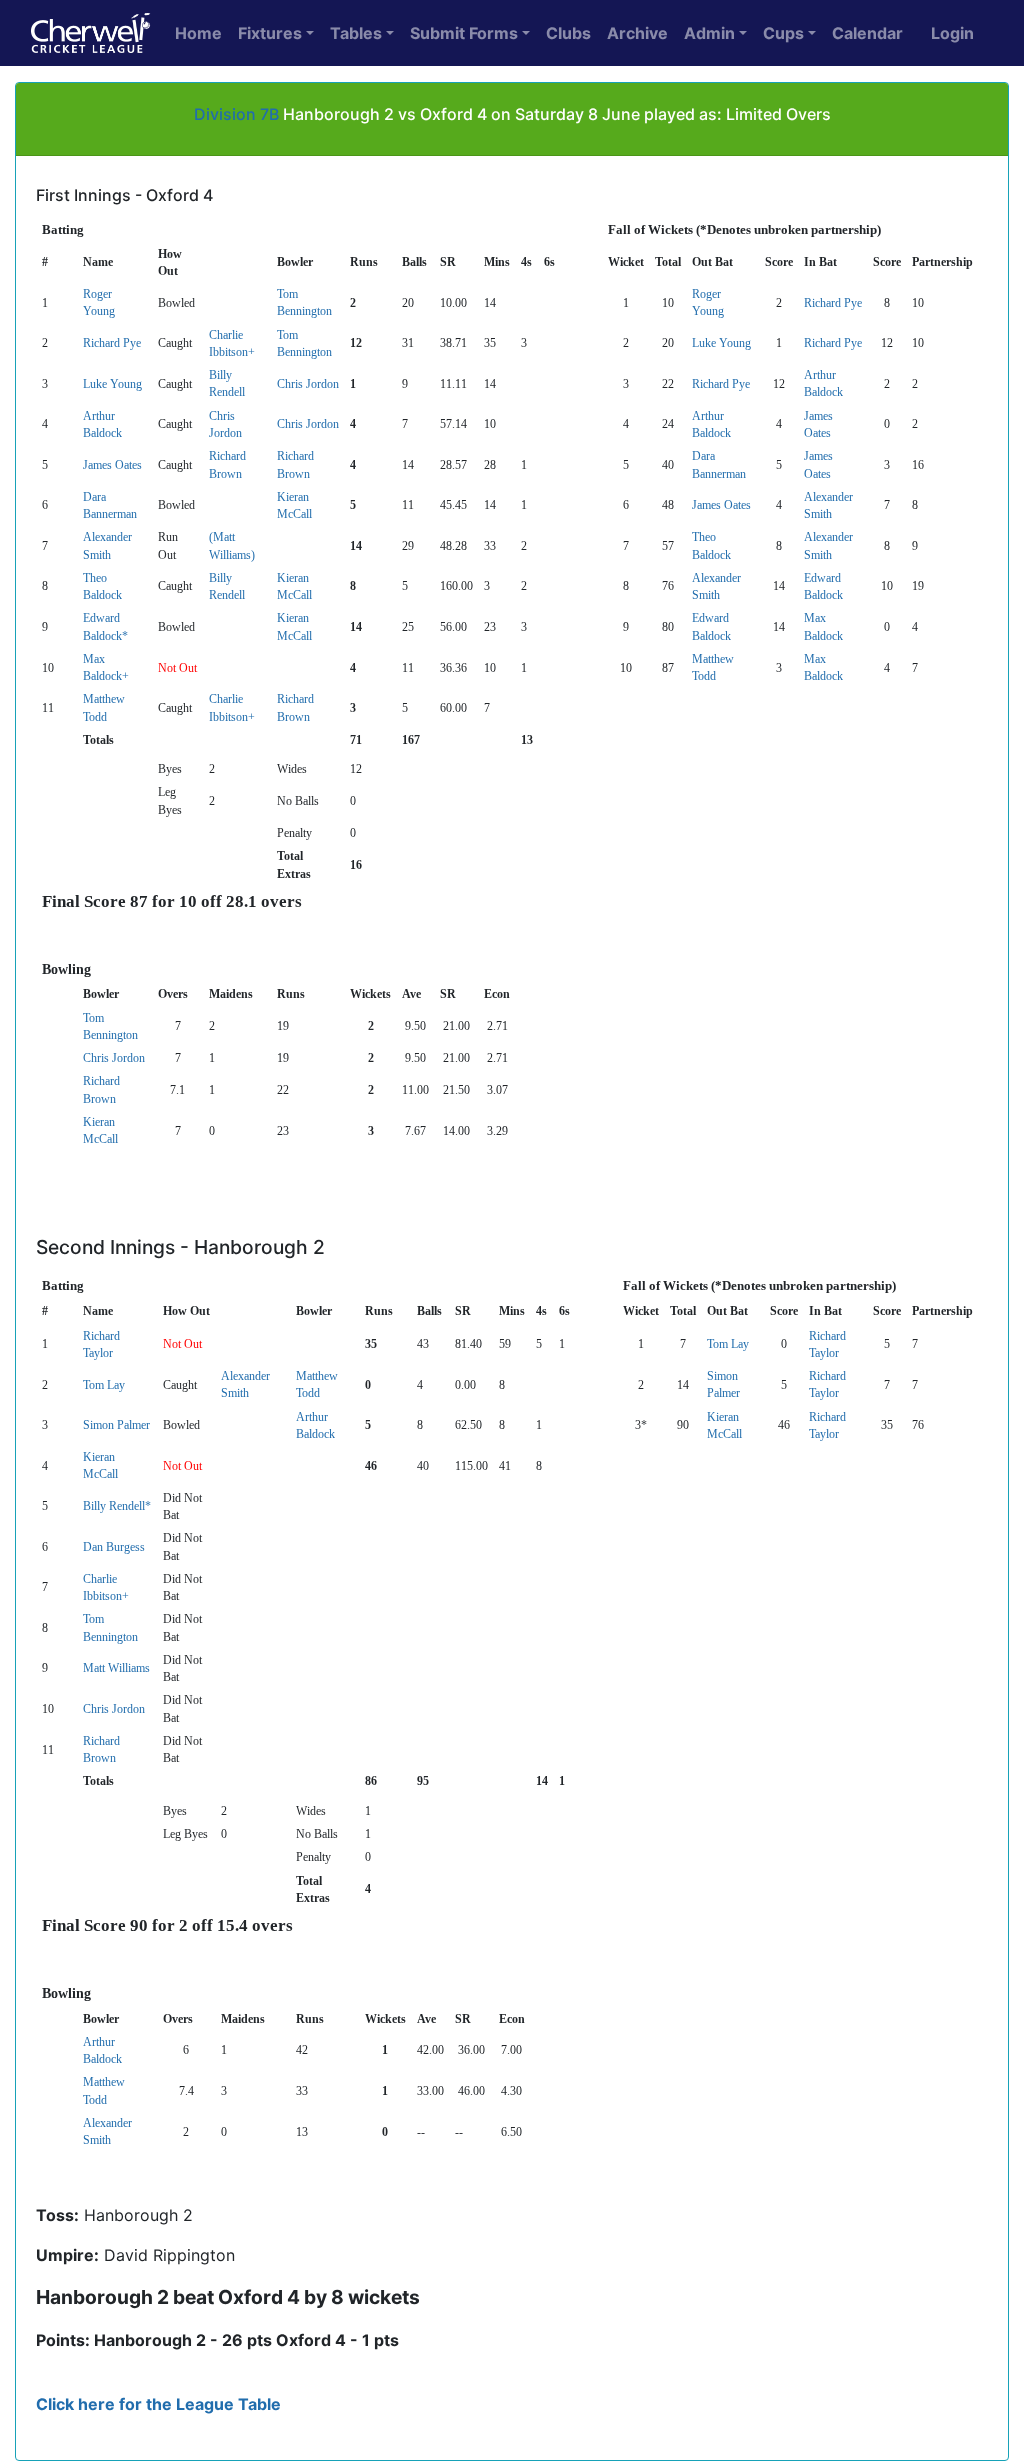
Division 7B (236, 114)
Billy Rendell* (117, 1506)
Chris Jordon (308, 384)
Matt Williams (116, 1668)
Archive (637, 33)
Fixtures (270, 33)
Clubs (568, 33)
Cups (783, 33)
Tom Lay (728, 1344)
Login (952, 33)
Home (198, 33)
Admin (709, 33)
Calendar (867, 33)
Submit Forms (464, 33)
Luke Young (721, 343)
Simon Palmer (116, 1425)
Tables (356, 33)
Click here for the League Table (158, 2404)
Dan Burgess (114, 1547)
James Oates (112, 465)
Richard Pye (833, 303)
